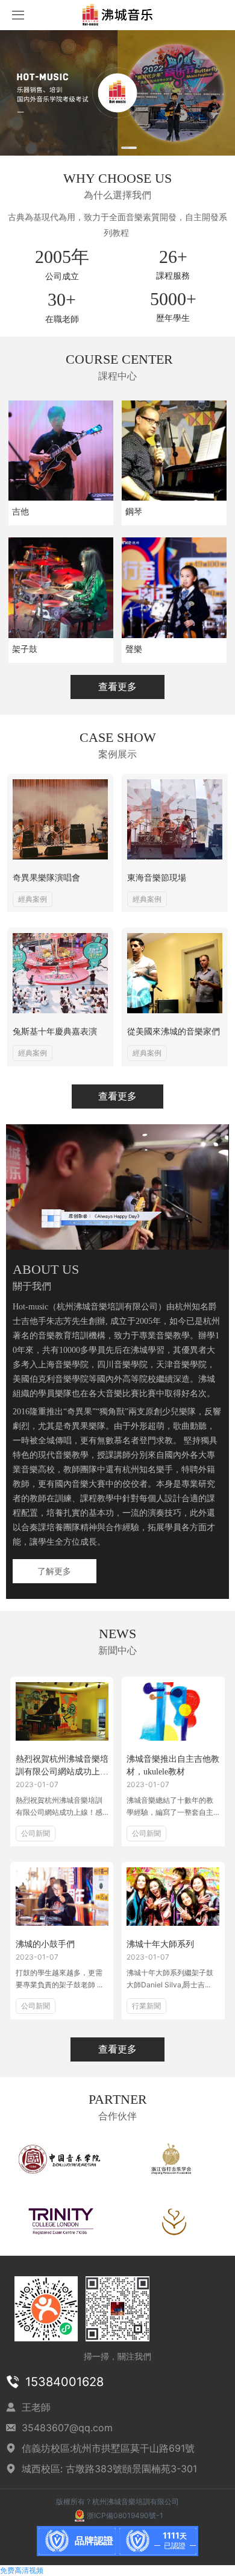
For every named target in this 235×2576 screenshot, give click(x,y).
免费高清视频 (22, 2570)
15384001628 (64, 2382)
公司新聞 (36, 1833)
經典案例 (33, 899)
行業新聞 (146, 2006)
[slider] (122, 1241)
